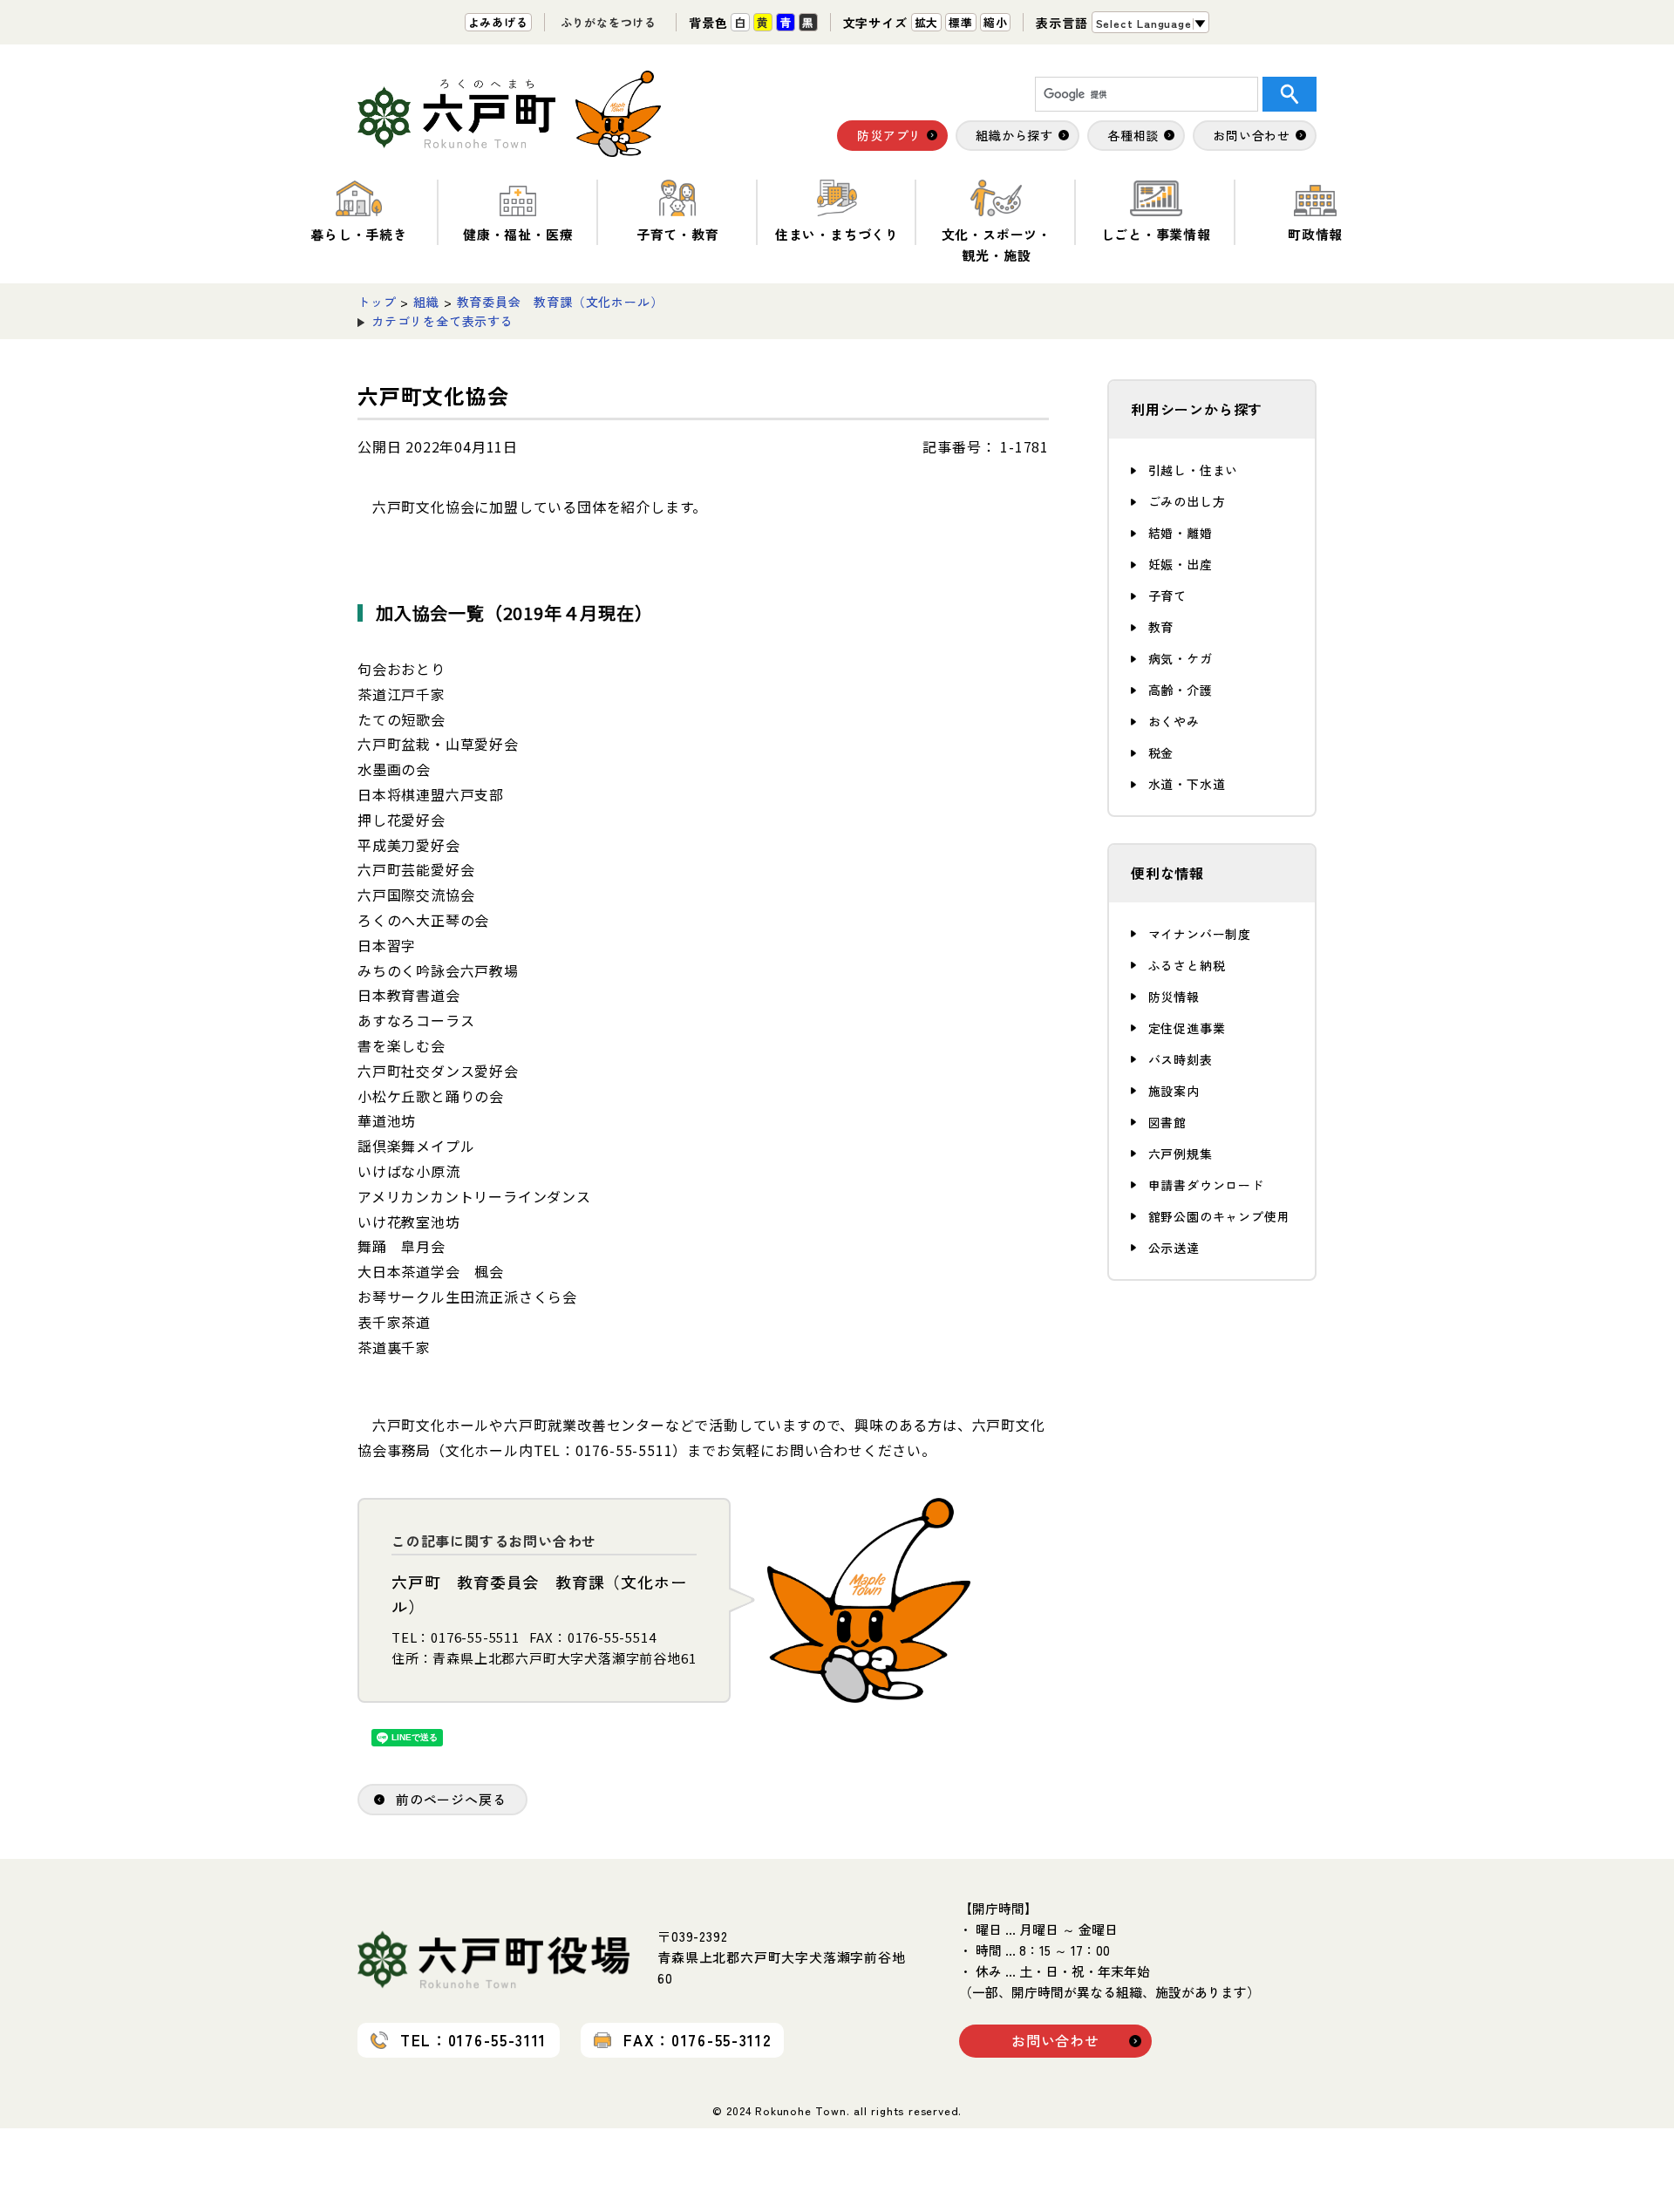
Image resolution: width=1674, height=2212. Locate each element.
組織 (426, 302)
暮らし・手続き (359, 234)
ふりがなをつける (609, 22)
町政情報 (1315, 234)
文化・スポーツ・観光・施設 (997, 245)
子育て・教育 (678, 234)
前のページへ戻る (451, 1799)
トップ (377, 302)
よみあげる (498, 22)
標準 (961, 22)
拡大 (927, 22)
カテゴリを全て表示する (442, 321)
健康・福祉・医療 (518, 234)
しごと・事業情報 (1156, 234)
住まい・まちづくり (837, 234)
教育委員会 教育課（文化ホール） (560, 302)
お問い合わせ (1055, 2040)
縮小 (996, 22)
